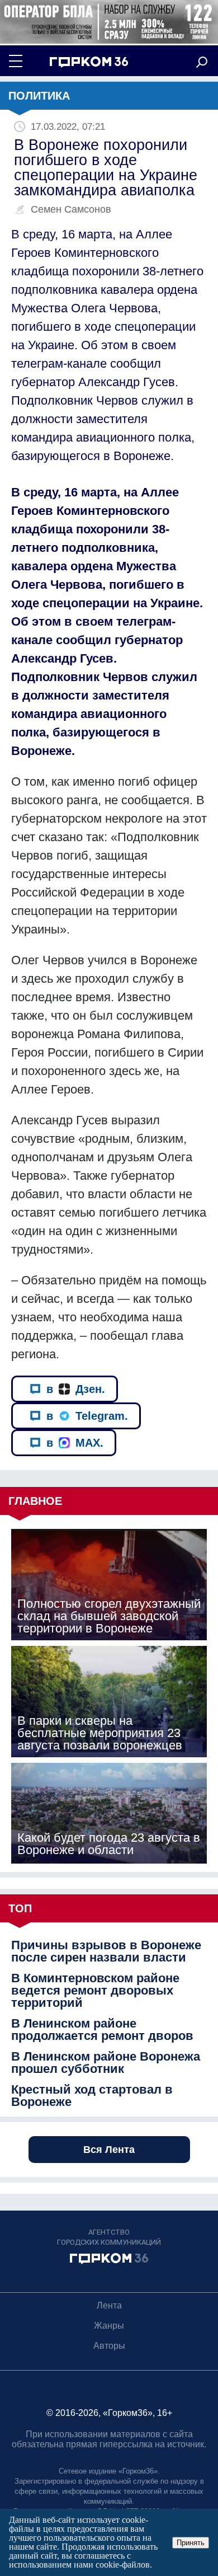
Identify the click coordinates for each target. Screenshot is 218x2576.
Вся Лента (109, 2150)
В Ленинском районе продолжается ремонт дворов (102, 2030)
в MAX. (75, 1443)
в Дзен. (76, 1389)
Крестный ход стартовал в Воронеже (92, 2096)
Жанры (109, 2326)
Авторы (109, 2346)
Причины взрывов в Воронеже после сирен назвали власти (106, 1951)
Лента (109, 2305)
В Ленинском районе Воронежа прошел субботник (106, 2063)
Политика (39, 96)
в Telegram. (87, 1416)
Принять (191, 2543)
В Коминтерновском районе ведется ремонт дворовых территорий (95, 1991)
